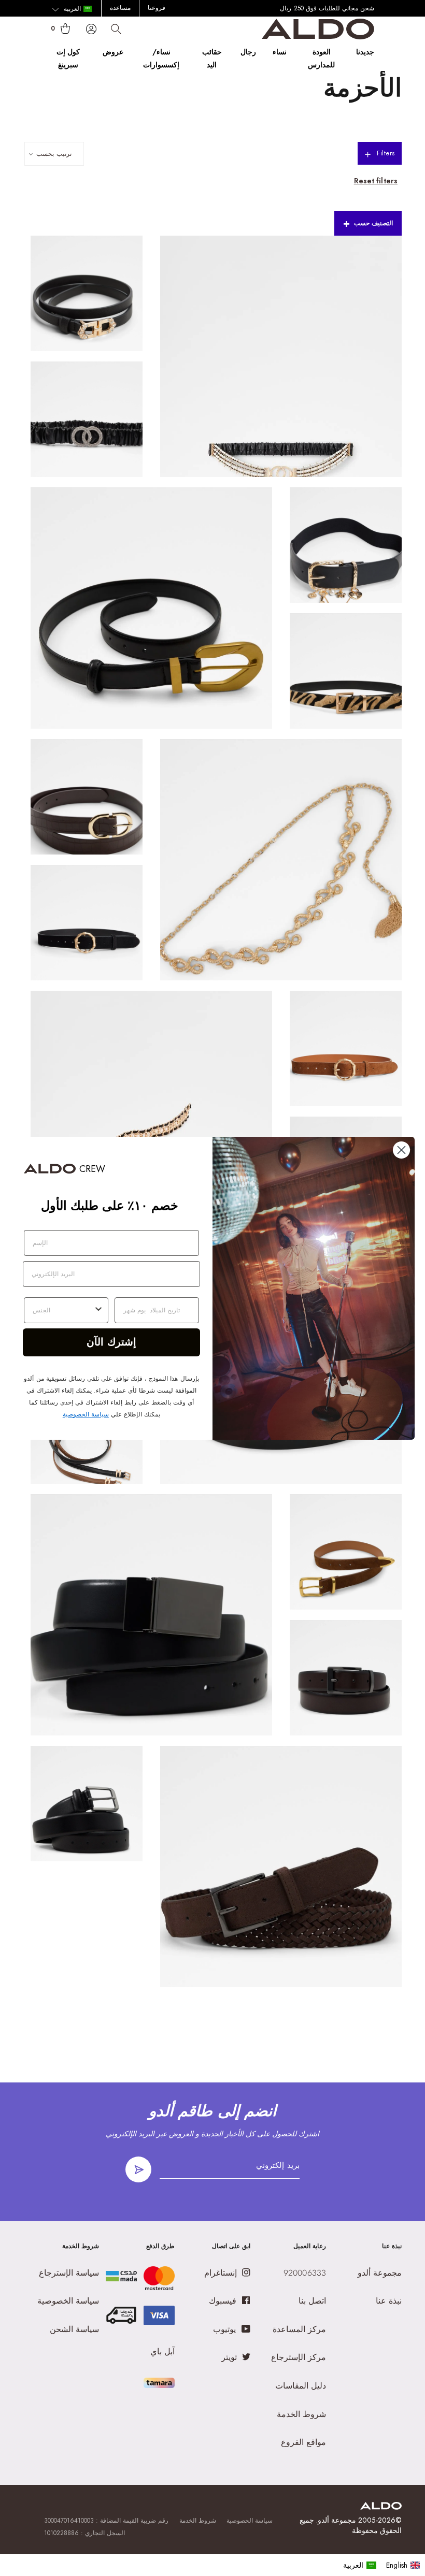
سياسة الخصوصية (86, 1414)
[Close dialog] (401, 1150)
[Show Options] (98, 1310)
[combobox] (63, 1310)
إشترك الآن (111, 1342)
